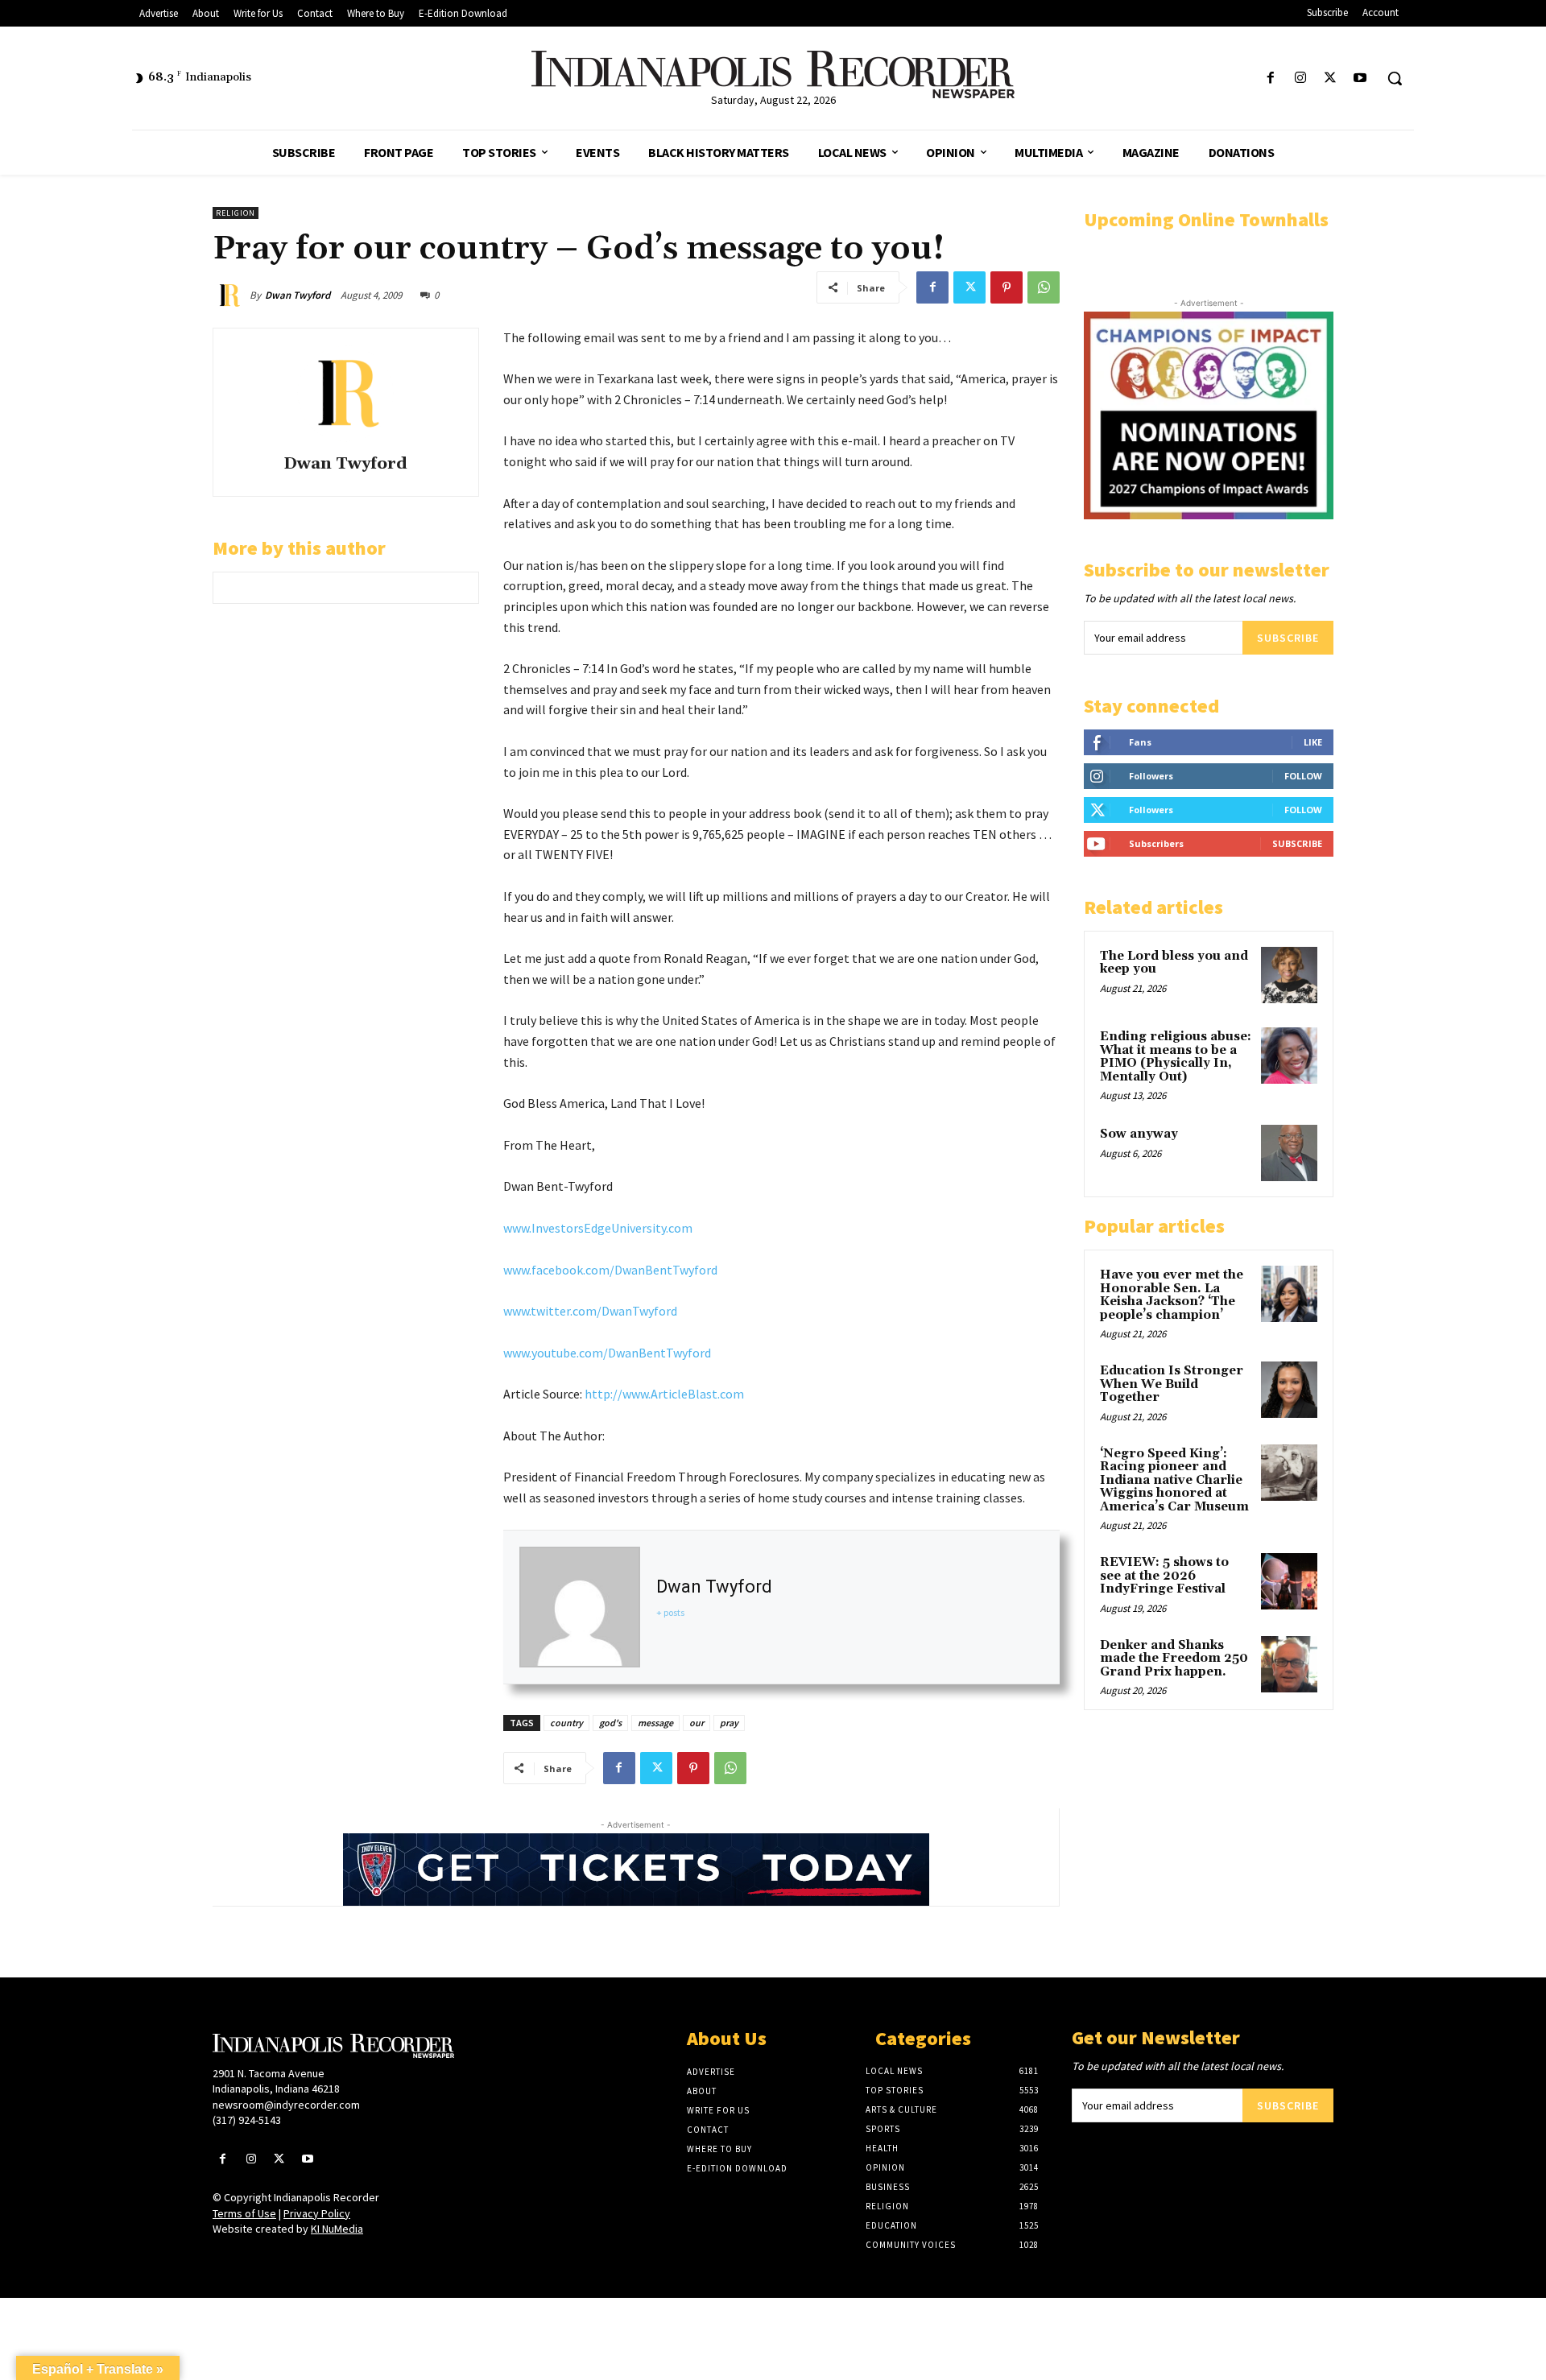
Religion (236, 213)
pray (729, 1723)
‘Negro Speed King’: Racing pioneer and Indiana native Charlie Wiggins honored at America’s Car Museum (1174, 1480)
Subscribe (1288, 638)
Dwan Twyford (298, 295)
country (566, 1723)
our (697, 1723)
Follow (1303, 776)
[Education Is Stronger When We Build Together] (1289, 1390)
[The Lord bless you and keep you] (1289, 975)
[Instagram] (1300, 79)
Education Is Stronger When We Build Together (1172, 1384)
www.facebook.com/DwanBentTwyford (610, 1270)
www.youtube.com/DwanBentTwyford (607, 1353)
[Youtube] (1360, 79)
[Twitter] (1331, 79)
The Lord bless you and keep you (1174, 963)
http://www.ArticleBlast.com (664, 1394)
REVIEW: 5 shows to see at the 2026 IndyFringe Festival (1164, 1576)
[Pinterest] (1007, 287)
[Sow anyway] (1289, 1153)
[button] (1395, 78)
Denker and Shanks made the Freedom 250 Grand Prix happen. (1174, 1659)
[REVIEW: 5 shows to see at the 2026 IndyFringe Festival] (1289, 1581)
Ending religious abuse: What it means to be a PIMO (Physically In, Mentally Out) (1176, 1057)
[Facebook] (1270, 79)
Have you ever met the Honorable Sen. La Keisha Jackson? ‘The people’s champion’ (1172, 1295)
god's (610, 1723)
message (655, 1723)
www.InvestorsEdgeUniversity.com (598, 1228)
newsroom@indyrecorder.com (286, 2105)
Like (1313, 742)
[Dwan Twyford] (231, 295)
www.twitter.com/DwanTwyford (590, 1311)
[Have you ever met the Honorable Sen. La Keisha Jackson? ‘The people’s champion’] (1289, 1294)
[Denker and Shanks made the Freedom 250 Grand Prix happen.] (1289, 1664)
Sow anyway (1139, 1134)
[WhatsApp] (1044, 287)
